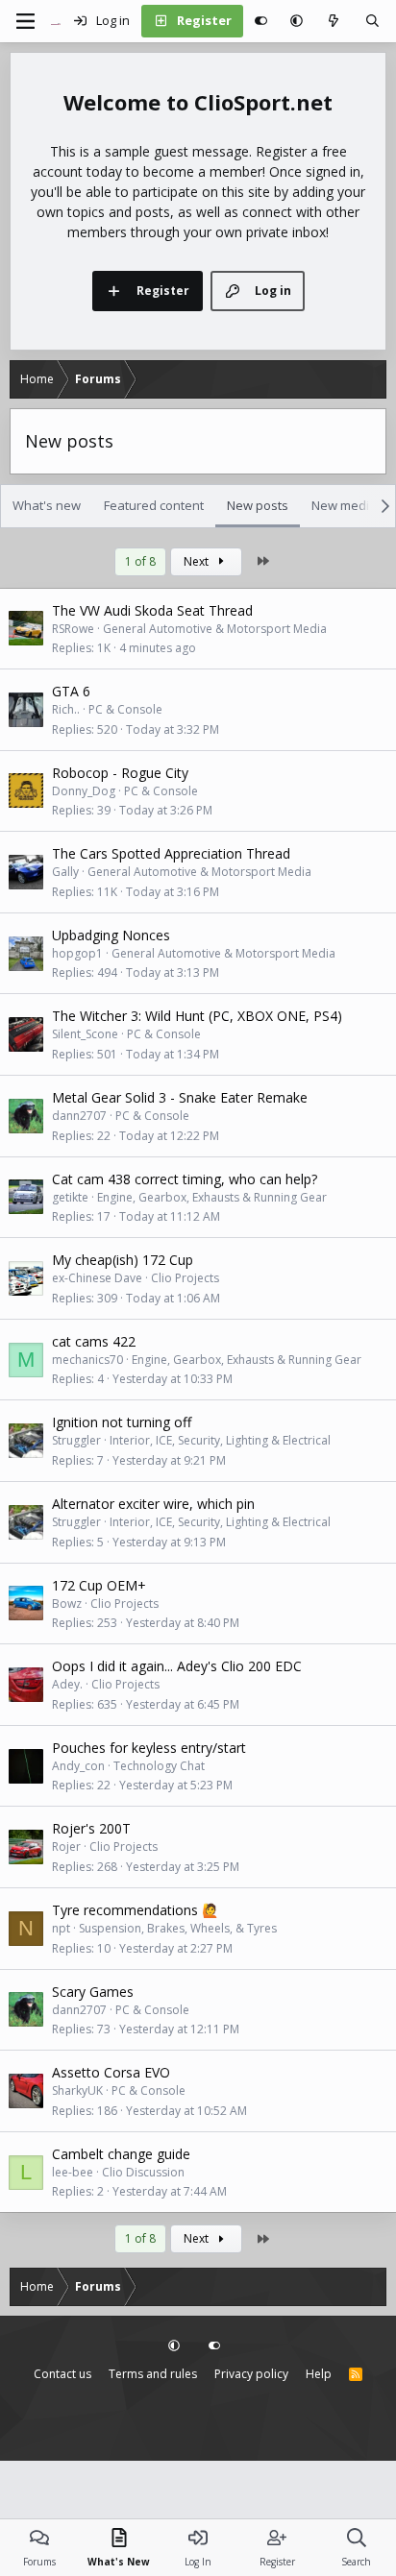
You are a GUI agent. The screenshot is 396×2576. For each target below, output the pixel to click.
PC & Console (125, 709)
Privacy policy (251, 2374)
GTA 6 (71, 691)
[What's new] (334, 21)
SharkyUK (77, 2090)
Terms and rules (153, 2374)
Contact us (62, 2374)
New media (344, 505)
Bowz (67, 1604)
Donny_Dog (84, 791)
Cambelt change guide (121, 2154)
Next (198, 561)
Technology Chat (159, 1766)
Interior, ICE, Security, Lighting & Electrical (220, 1440)
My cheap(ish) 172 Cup (123, 1260)
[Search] (372, 21)
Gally (65, 872)
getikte (70, 1197)
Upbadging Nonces (111, 935)
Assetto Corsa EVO (111, 2072)
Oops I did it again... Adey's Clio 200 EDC (177, 1666)
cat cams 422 (94, 1341)
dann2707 (79, 1116)
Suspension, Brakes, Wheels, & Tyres (178, 1928)
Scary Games (93, 1992)
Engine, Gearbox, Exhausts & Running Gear (212, 1197)
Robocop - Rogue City (120, 773)
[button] (297, 21)
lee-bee (73, 2172)
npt (61, 1928)
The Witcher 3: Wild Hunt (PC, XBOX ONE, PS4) (197, 1016)
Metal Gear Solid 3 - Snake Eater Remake (180, 1097)
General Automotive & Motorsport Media (215, 629)
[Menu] (25, 21)
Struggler (76, 1440)
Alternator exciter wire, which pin (153, 1504)
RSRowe (73, 629)
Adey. (67, 1684)
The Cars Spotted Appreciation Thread (171, 853)
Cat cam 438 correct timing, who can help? (185, 1179)
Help (319, 2374)
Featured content (154, 505)
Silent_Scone (85, 1034)
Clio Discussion (143, 2172)
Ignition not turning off (122, 1422)
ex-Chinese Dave (97, 1278)
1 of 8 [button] (140, 561)
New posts (258, 505)
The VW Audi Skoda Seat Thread (152, 610)
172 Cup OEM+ (99, 1585)
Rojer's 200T (91, 1828)
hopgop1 (77, 953)
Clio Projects (185, 1278)
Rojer (66, 1847)
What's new (47, 505)
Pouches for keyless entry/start (149, 1748)
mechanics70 (87, 1360)
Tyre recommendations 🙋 (135, 1910)
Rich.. (66, 709)
